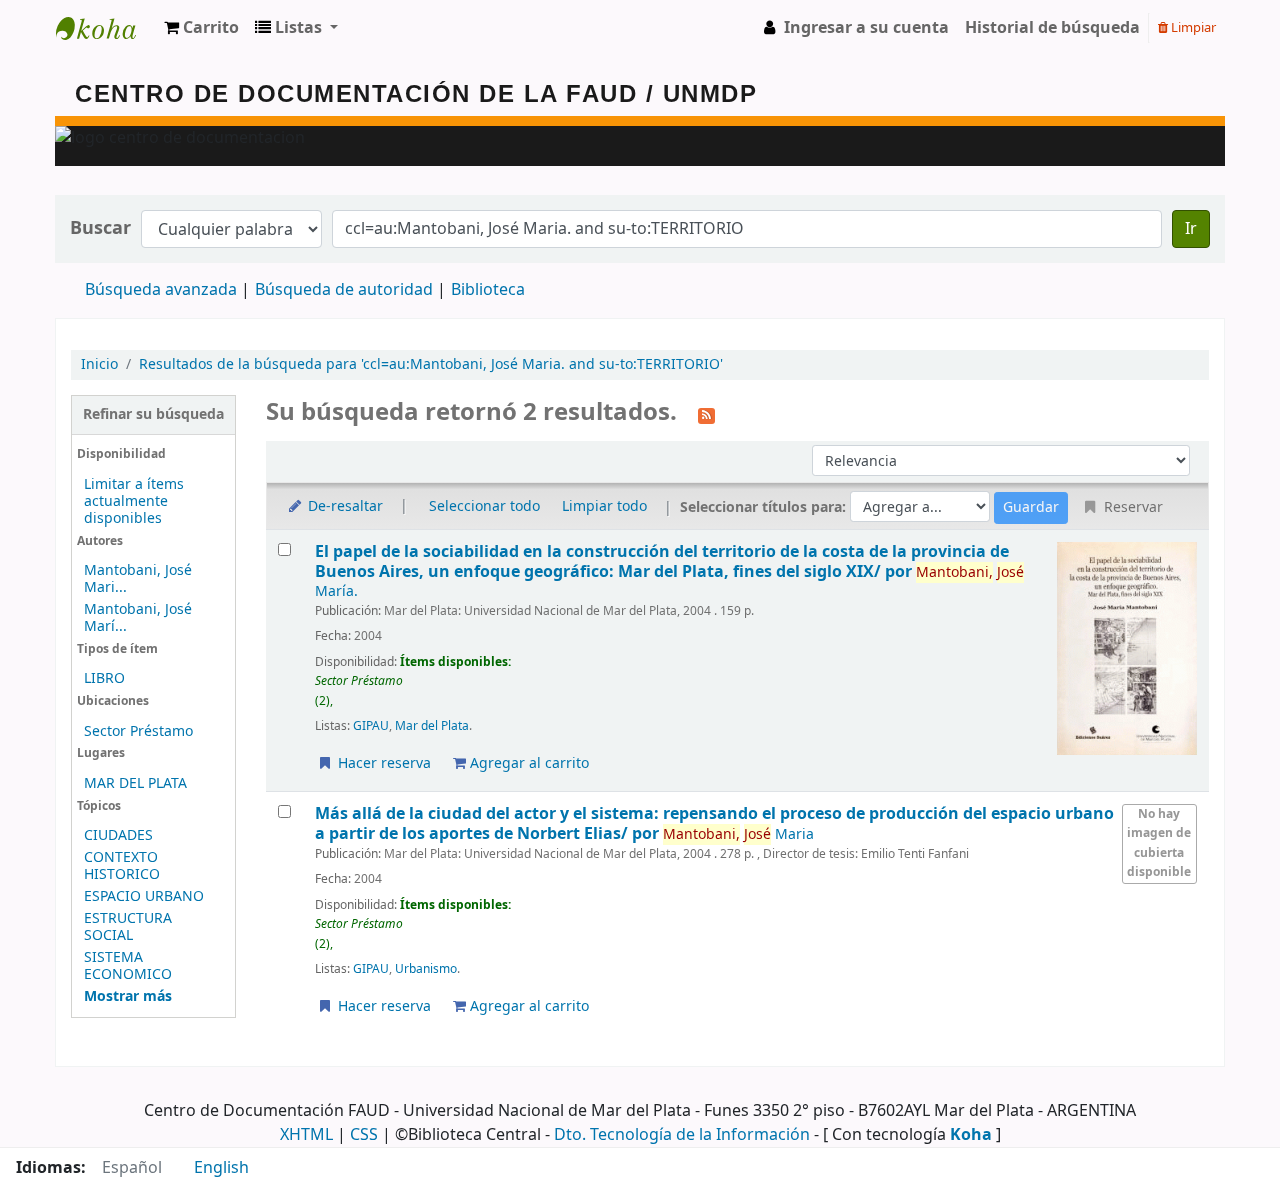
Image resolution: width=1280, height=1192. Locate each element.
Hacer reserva (382, 763)
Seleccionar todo (484, 506)
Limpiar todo (604, 506)
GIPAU (371, 726)
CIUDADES (118, 835)
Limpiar (1192, 27)
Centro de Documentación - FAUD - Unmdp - (106, 28)
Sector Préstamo (138, 731)
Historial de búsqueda (1052, 28)
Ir (1191, 229)
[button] (201, 28)
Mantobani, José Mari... (138, 579)
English (221, 1168)
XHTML (306, 1135)
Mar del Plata (432, 726)
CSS (364, 1135)
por (662, 561)
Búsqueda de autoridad (344, 290)
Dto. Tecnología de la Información (682, 1135)
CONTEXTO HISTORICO (122, 866)
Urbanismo (426, 969)
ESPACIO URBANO (144, 896)
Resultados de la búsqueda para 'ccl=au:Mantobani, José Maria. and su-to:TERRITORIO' (431, 364)
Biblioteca (488, 290)
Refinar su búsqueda (153, 414)
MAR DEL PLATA (135, 783)
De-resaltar (343, 506)
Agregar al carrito (527, 763)
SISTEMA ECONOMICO (128, 966)
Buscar (100, 228)
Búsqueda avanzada (161, 290)
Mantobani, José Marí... (138, 618)
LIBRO (104, 678)
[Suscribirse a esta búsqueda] (706, 414)
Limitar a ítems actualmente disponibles (134, 501)
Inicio (99, 364)
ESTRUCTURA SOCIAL (128, 927)
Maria (738, 834)
